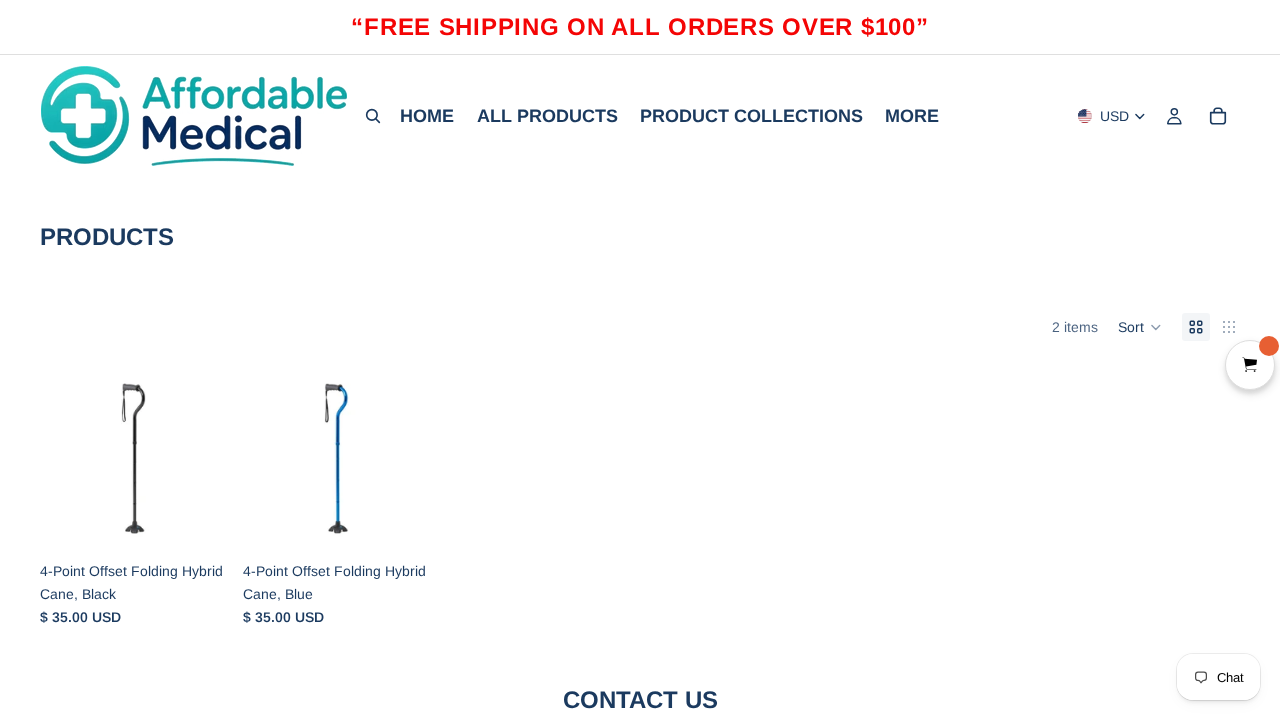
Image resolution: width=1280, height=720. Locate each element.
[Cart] (1218, 116)
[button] (1140, 327)
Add (213, 521)
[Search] (373, 116)
